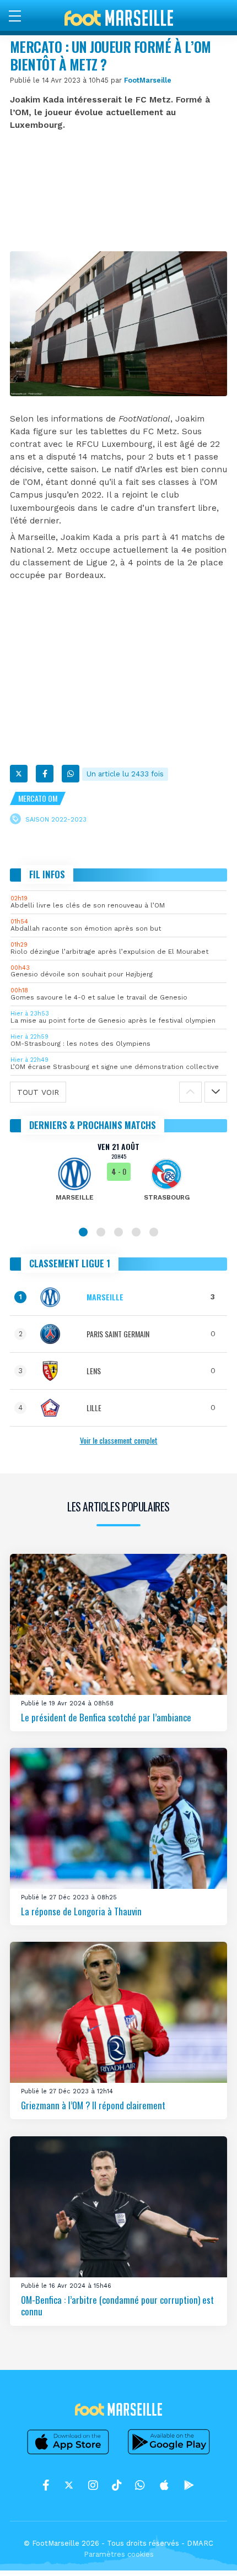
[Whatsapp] (71, 774)
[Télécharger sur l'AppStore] (68, 2454)
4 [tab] (136, 1232)
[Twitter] (19, 774)
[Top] (207, 2552)
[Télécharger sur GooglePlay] (169, 2454)
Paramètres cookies (119, 2554)
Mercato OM (38, 798)
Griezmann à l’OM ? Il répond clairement (93, 2105)
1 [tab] (83, 1232)
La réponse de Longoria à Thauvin (81, 1911)
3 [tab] (118, 1232)
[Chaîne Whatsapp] (140, 2485)
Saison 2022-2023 (56, 819)
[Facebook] (45, 774)
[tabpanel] (118, 1179)
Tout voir (38, 1092)
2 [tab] (101, 1232)
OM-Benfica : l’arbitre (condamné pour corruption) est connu (117, 2305)
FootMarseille (148, 80)
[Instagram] (93, 2485)
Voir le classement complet (119, 1440)
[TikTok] (117, 2485)
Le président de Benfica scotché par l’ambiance (106, 1717)
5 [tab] (154, 1232)
